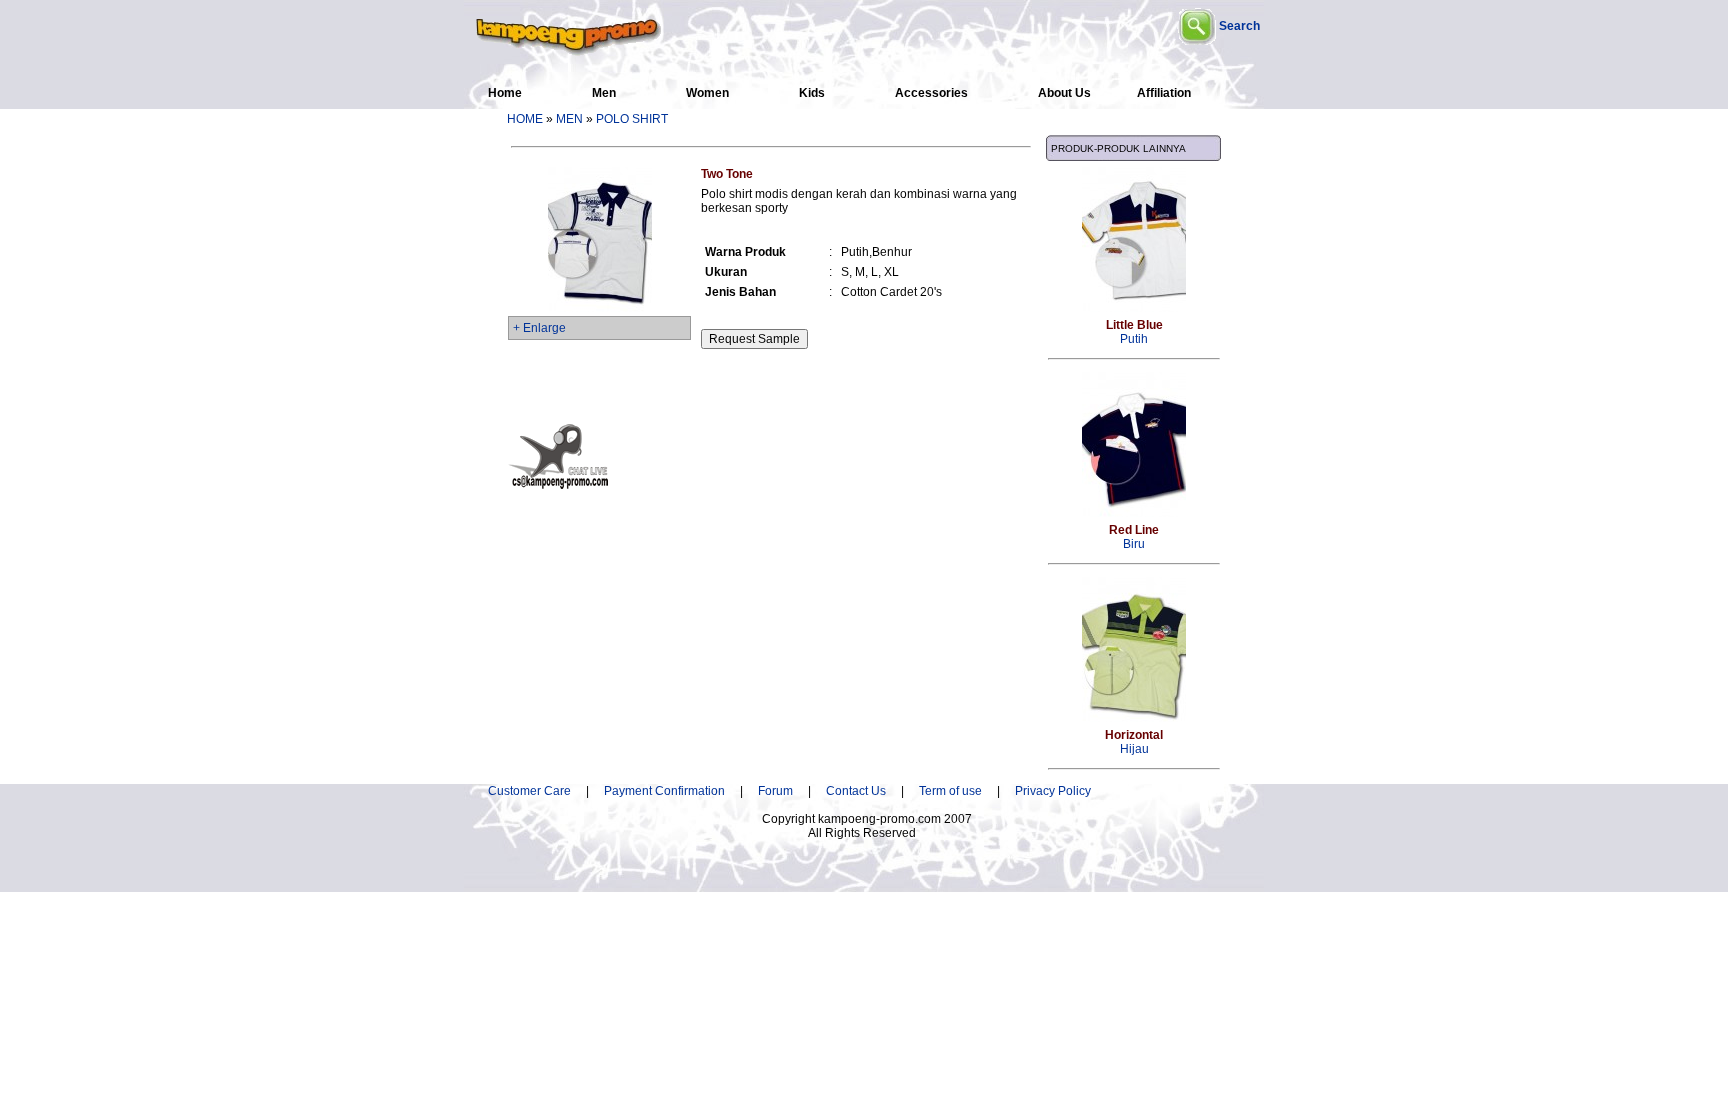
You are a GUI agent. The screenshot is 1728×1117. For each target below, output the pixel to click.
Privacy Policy (1053, 791)
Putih (1134, 332)
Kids (812, 93)
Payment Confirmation (670, 791)
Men (604, 93)
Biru (1134, 537)
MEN (569, 119)
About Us (1064, 93)
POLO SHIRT (632, 119)
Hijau (1134, 742)
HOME (525, 119)
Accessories (931, 93)
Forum (775, 791)
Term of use (950, 791)
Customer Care (529, 791)
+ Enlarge (539, 328)
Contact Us (856, 791)
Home (505, 93)
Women (707, 93)
